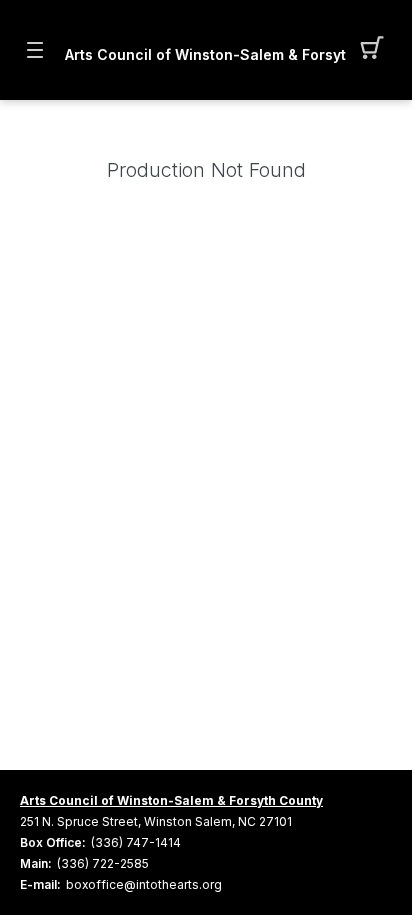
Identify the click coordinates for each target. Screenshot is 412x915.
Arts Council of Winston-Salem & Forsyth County (206, 55)
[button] (377, 50)
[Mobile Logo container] (206, 35)
